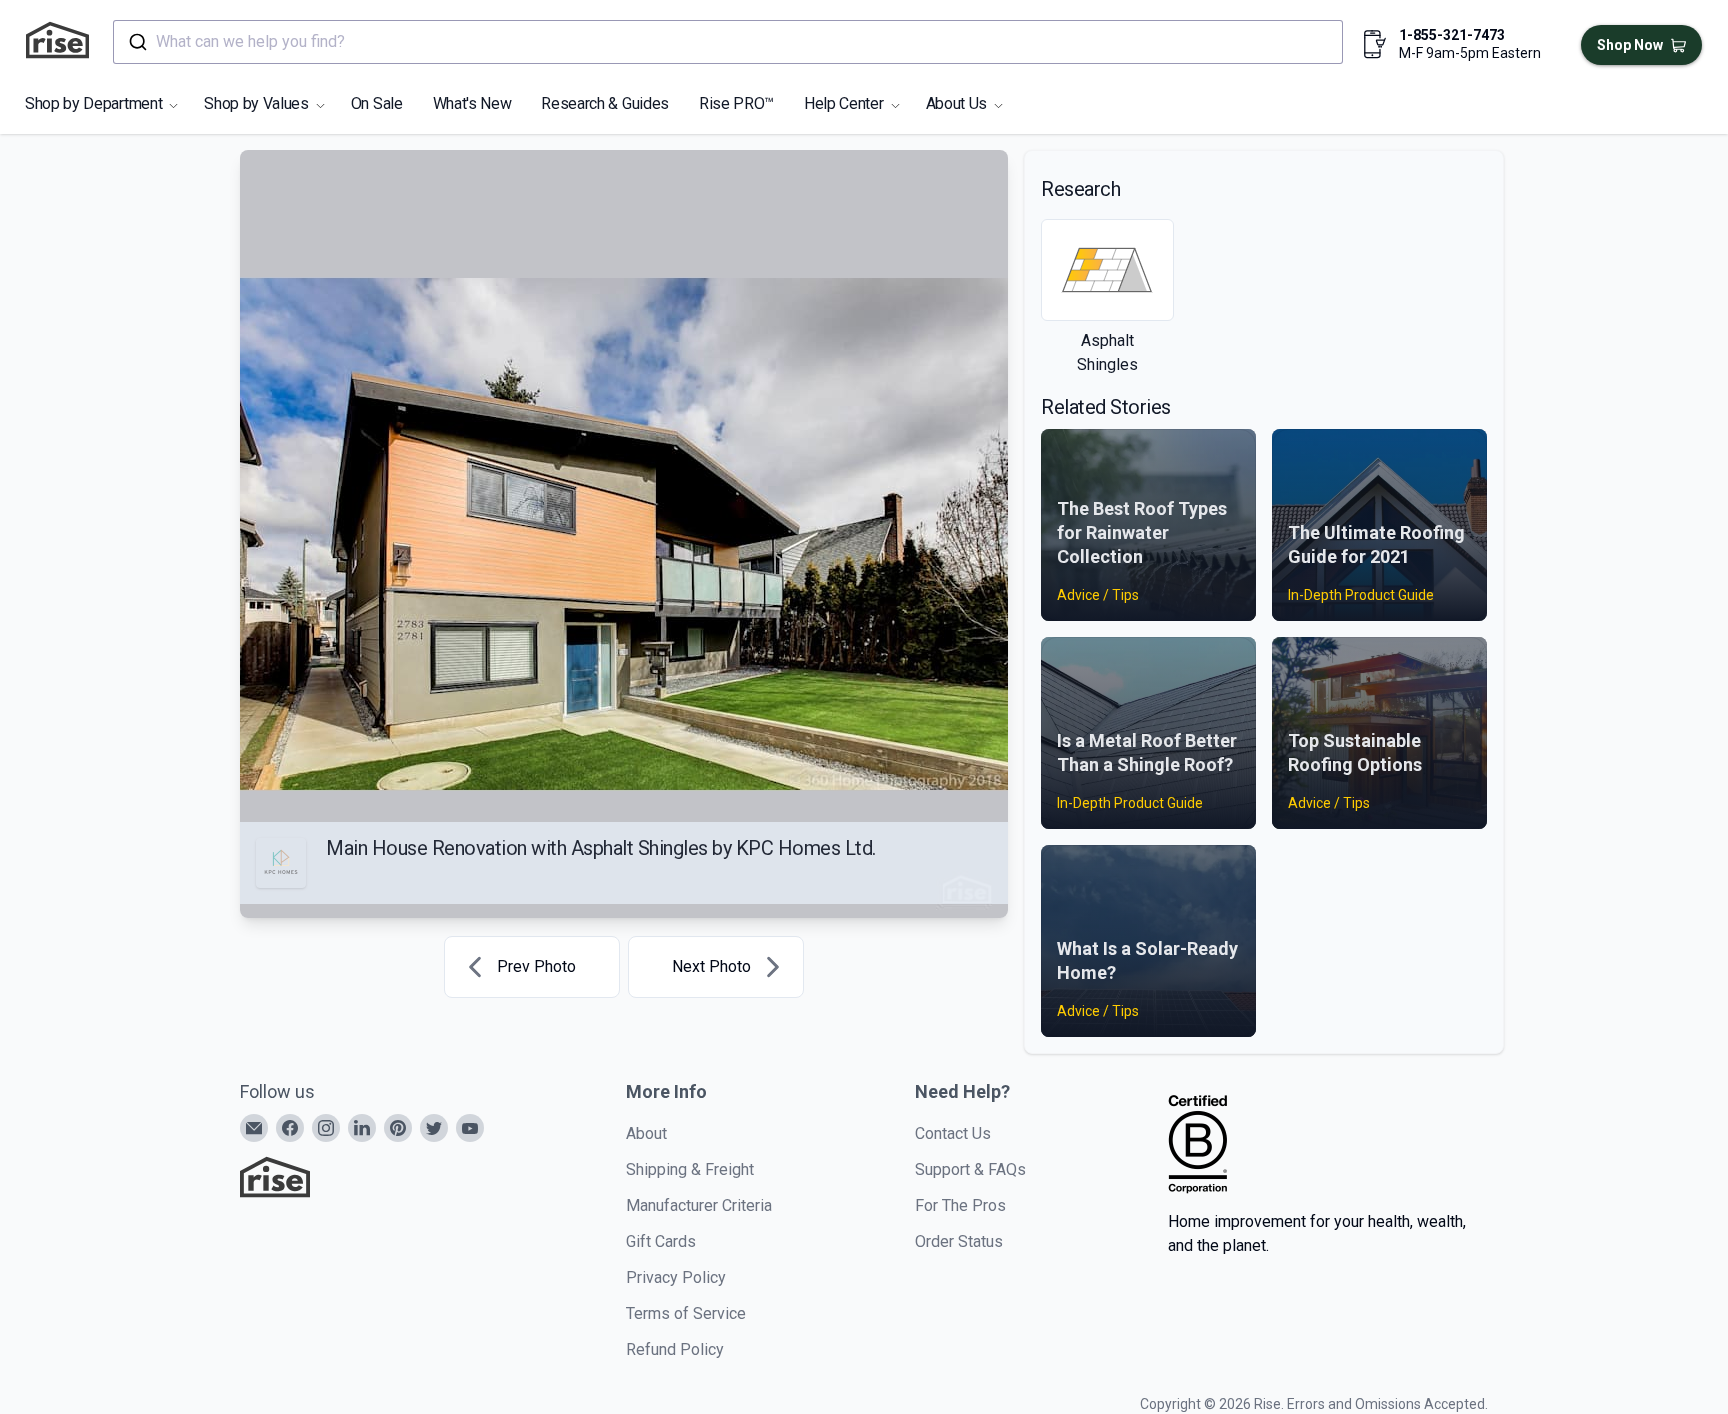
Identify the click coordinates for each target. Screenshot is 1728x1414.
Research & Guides (605, 103)
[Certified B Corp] (1198, 1144)
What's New (472, 103)
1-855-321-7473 (1452, 35)
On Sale (377, 103)
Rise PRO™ (736, 103)
